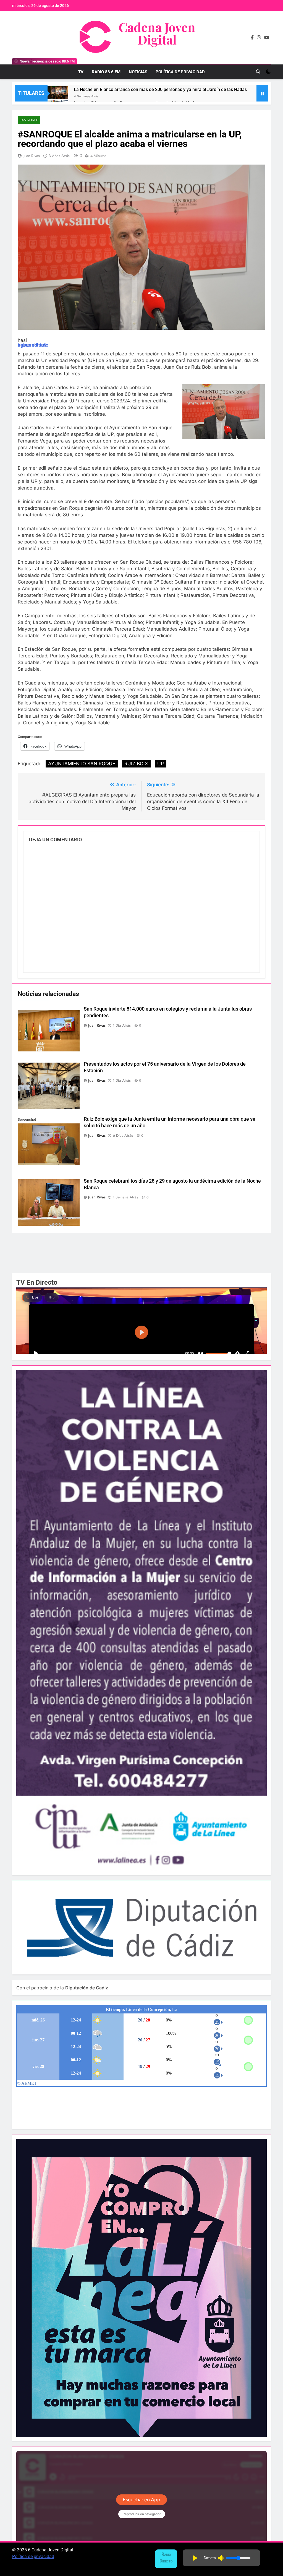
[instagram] (259, 38)
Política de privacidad (33, 2557)
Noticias (138, 72)
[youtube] (267, 38)
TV (81, 72)
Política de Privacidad (180, 72)
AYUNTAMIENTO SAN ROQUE (82, 764)
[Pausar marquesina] (262, 93)
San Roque (29, 120)
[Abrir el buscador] (258, 72)
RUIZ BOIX (136, 764)
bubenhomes (32, 345)
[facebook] (252, 38)
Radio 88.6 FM (106, 72)
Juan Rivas (32, 156)
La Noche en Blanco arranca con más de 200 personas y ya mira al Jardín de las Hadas (160, 89)
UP (161, 764)
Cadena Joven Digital (157, 33)
